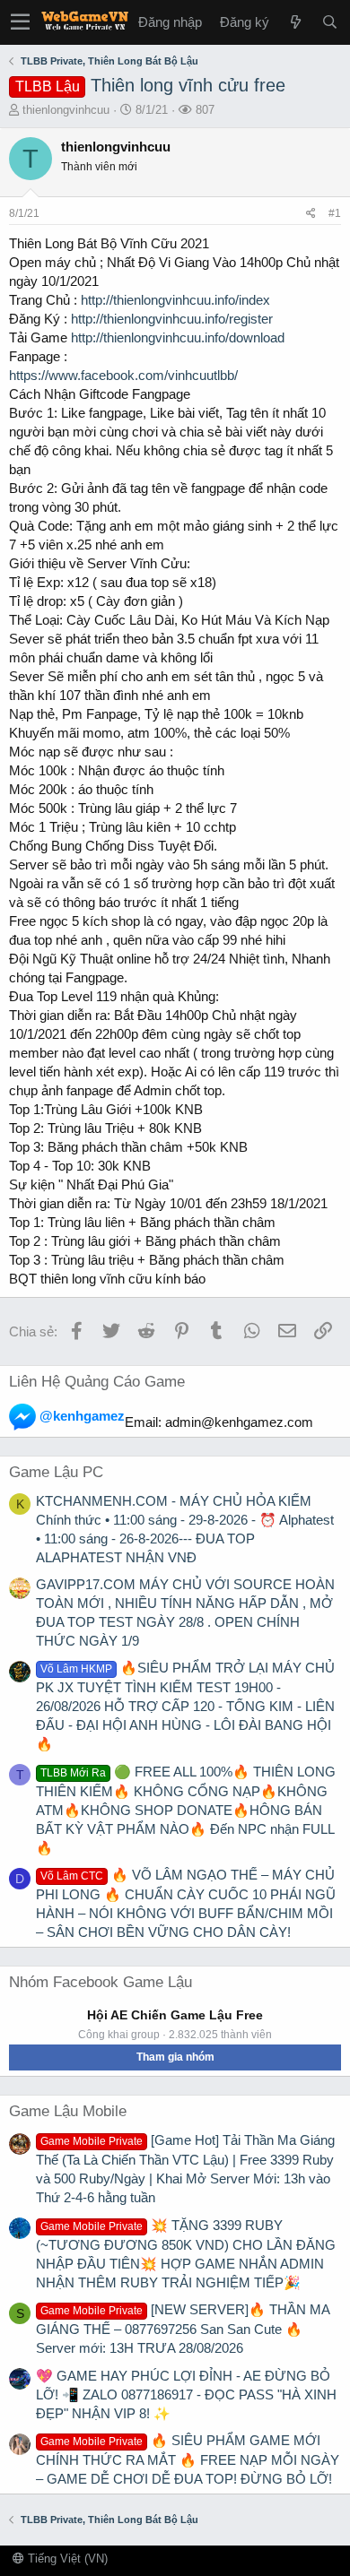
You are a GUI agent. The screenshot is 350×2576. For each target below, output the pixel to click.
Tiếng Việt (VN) (66, 2559)
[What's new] (295, 22)
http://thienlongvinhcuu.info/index (175, 300)
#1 (335, 213)
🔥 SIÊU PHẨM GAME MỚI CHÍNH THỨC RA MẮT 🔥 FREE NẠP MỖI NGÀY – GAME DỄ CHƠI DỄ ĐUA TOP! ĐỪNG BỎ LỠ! (188, 2459)
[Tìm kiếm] (329, 22)
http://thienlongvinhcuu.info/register (172, 319)
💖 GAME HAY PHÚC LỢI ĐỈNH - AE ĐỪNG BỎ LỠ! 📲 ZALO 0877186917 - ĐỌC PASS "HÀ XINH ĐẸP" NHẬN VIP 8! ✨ (186, 2394)
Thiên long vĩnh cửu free (150, 85)
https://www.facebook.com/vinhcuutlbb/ (123, 375)
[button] (20, 22)
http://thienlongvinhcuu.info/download (178, 337)
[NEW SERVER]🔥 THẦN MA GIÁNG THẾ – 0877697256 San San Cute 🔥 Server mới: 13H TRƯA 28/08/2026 (183, 2329)
